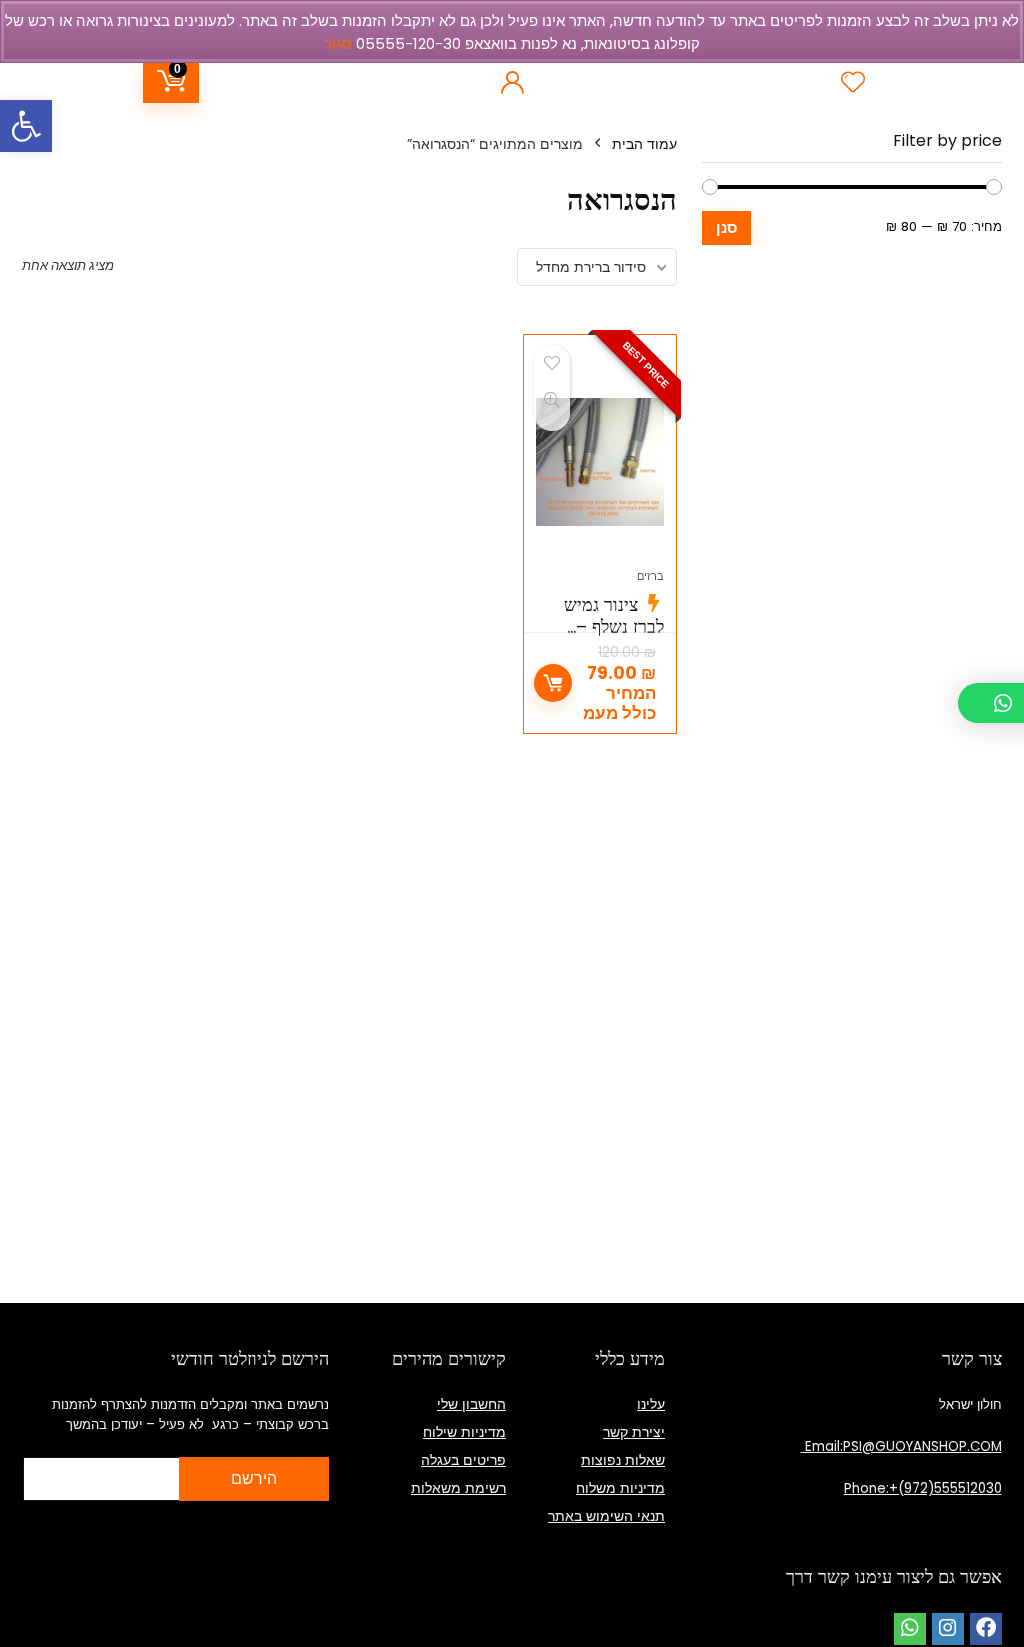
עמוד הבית (644, 144)
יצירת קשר (634, 1432)
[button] (26, 126)
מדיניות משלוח (620, 1488)
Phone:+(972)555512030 (923, 1488)
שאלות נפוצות (623, 1460)
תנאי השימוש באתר (606, 1516)
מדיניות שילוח (464, 1432)
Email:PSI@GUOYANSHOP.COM (901, 1446)
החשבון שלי (471, 1404)
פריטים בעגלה (463, 1460)
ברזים (650, 576)
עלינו (651, 1404)
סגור (338, 43)
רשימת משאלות (458, 1488)
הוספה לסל (553, 683)
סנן (726, 227)
